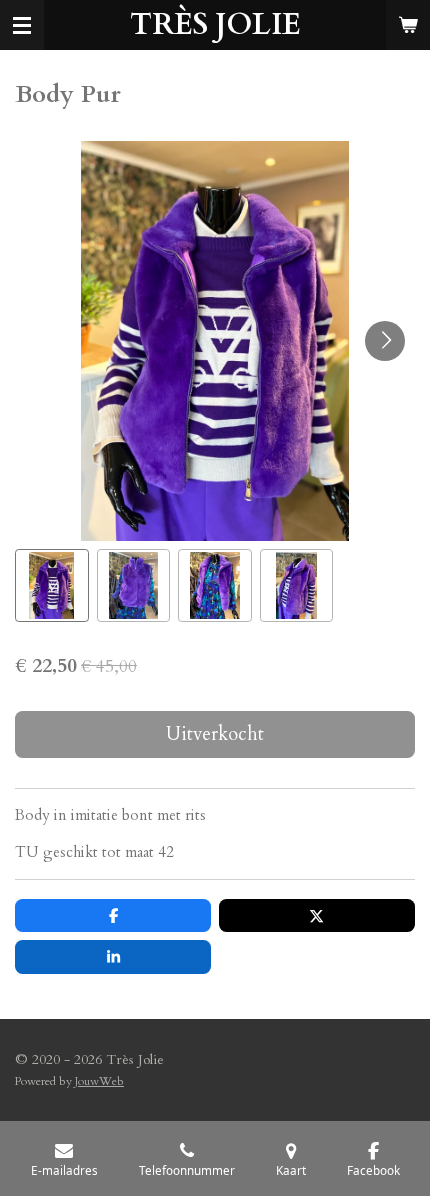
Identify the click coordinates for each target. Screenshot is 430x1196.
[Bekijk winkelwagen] (408, 25)
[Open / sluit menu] (22, 25)
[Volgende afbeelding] (385, 341)
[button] (52, 586)
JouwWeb (99, 1081)
